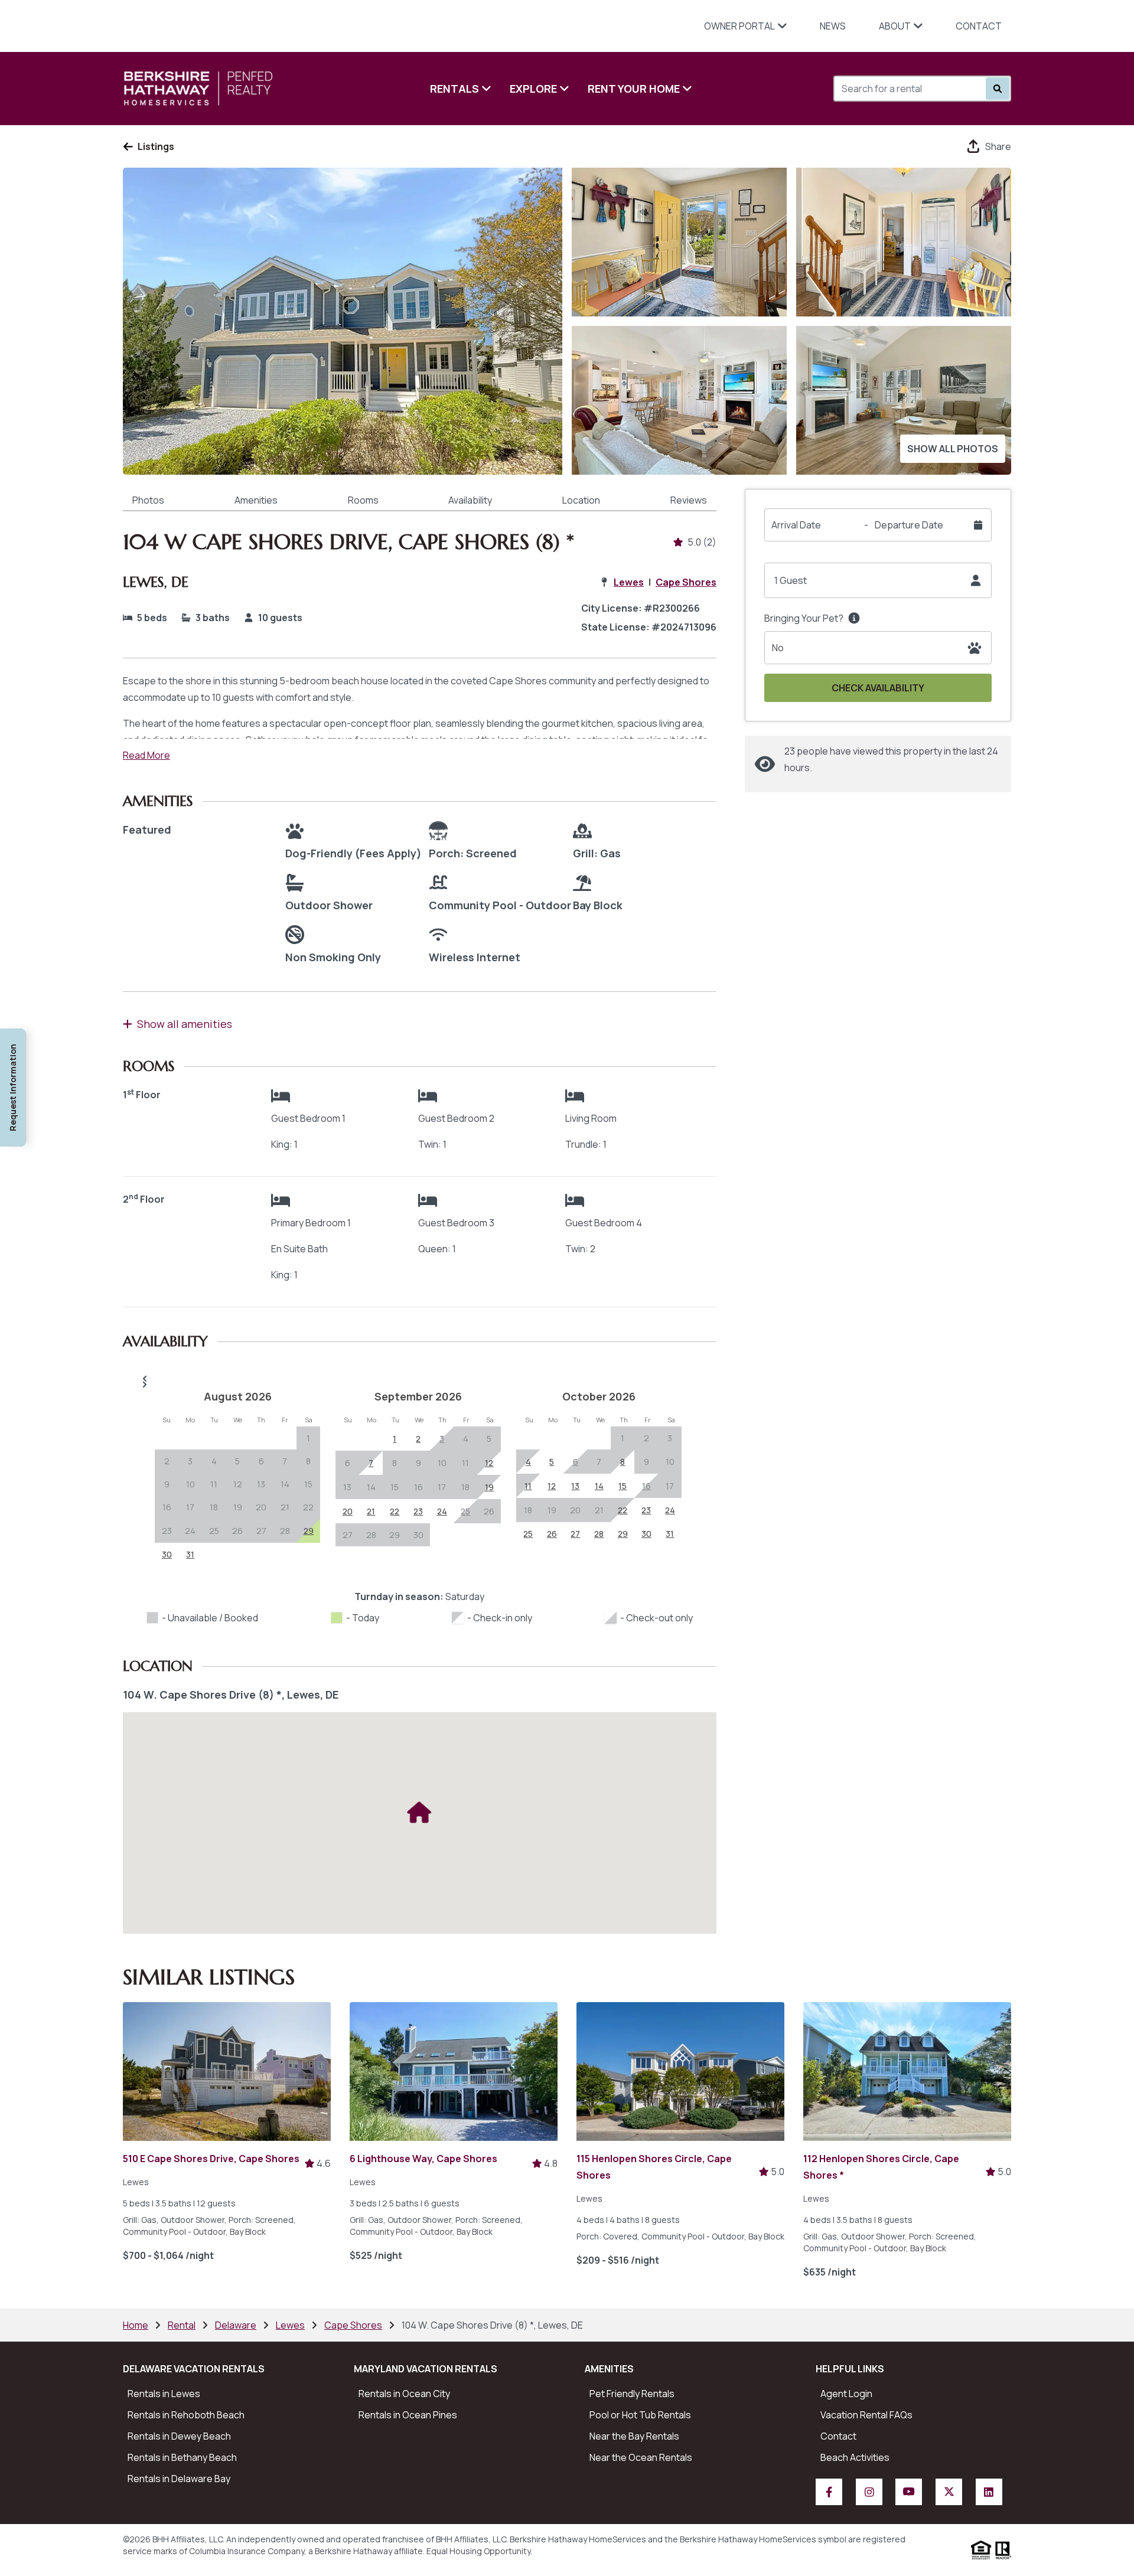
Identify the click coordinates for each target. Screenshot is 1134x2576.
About (895, 26)
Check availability (878, 688)
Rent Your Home (634, 89)
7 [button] (285, 1461)
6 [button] (261, 1461)
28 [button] (285, 1531)
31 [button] (190, 1554)
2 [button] (167, 1461)
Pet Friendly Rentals (632, 2394)
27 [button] (261, 1531)
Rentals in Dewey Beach (179, 2436)
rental (182, 2325)
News (833, 26)
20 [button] (261, 1507)
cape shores (353, 2325)
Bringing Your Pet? (804, 618)
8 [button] (308, 1461)
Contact (979, 26)
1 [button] (308, 1438)
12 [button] (238, 1484)
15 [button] (308, 1484)
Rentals (454, 89)
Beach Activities (855, 2457)
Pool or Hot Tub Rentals (640, 2415)
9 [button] (167, 1484)
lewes (290, 2325)
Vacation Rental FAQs (866, 2415)
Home (136, 2325)
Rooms (363, 500)
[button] (419, 1379)
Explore (533, 89)
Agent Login (846, 2394)
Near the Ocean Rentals (641, 2457)
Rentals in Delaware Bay (179, 2479)
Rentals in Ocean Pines (408, 2415)
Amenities (256, 500)
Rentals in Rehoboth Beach (186, 2415)
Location (581, 500)
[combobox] (899, 89)
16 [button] (167, 1507)
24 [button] (190, 1531)
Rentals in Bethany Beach (182, 2457)
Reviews (689, 500)
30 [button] (167, 1554)
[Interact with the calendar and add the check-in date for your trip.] (978, 525)
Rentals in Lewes (164, 2394)
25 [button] (214, 1531)
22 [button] (308, 1507)
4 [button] (214, 1461)
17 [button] (190, 1507)
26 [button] (237, 1531)
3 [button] (190, 1461)
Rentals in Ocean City (404, 2394)
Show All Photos (953, 449)
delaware (236, 2325)
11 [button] (214, 1484)
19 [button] (238, 1507)
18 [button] (214, 1507)
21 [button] (285, 1507)
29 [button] (395, 1535)
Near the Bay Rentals (634, 2436)
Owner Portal (739, 26)
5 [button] (237, 1461)
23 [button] (167, 1531)
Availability (470, 500)
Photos (148, 500)
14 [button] (285, 1484)
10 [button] (190, 1484)
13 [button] (261, 1484)
